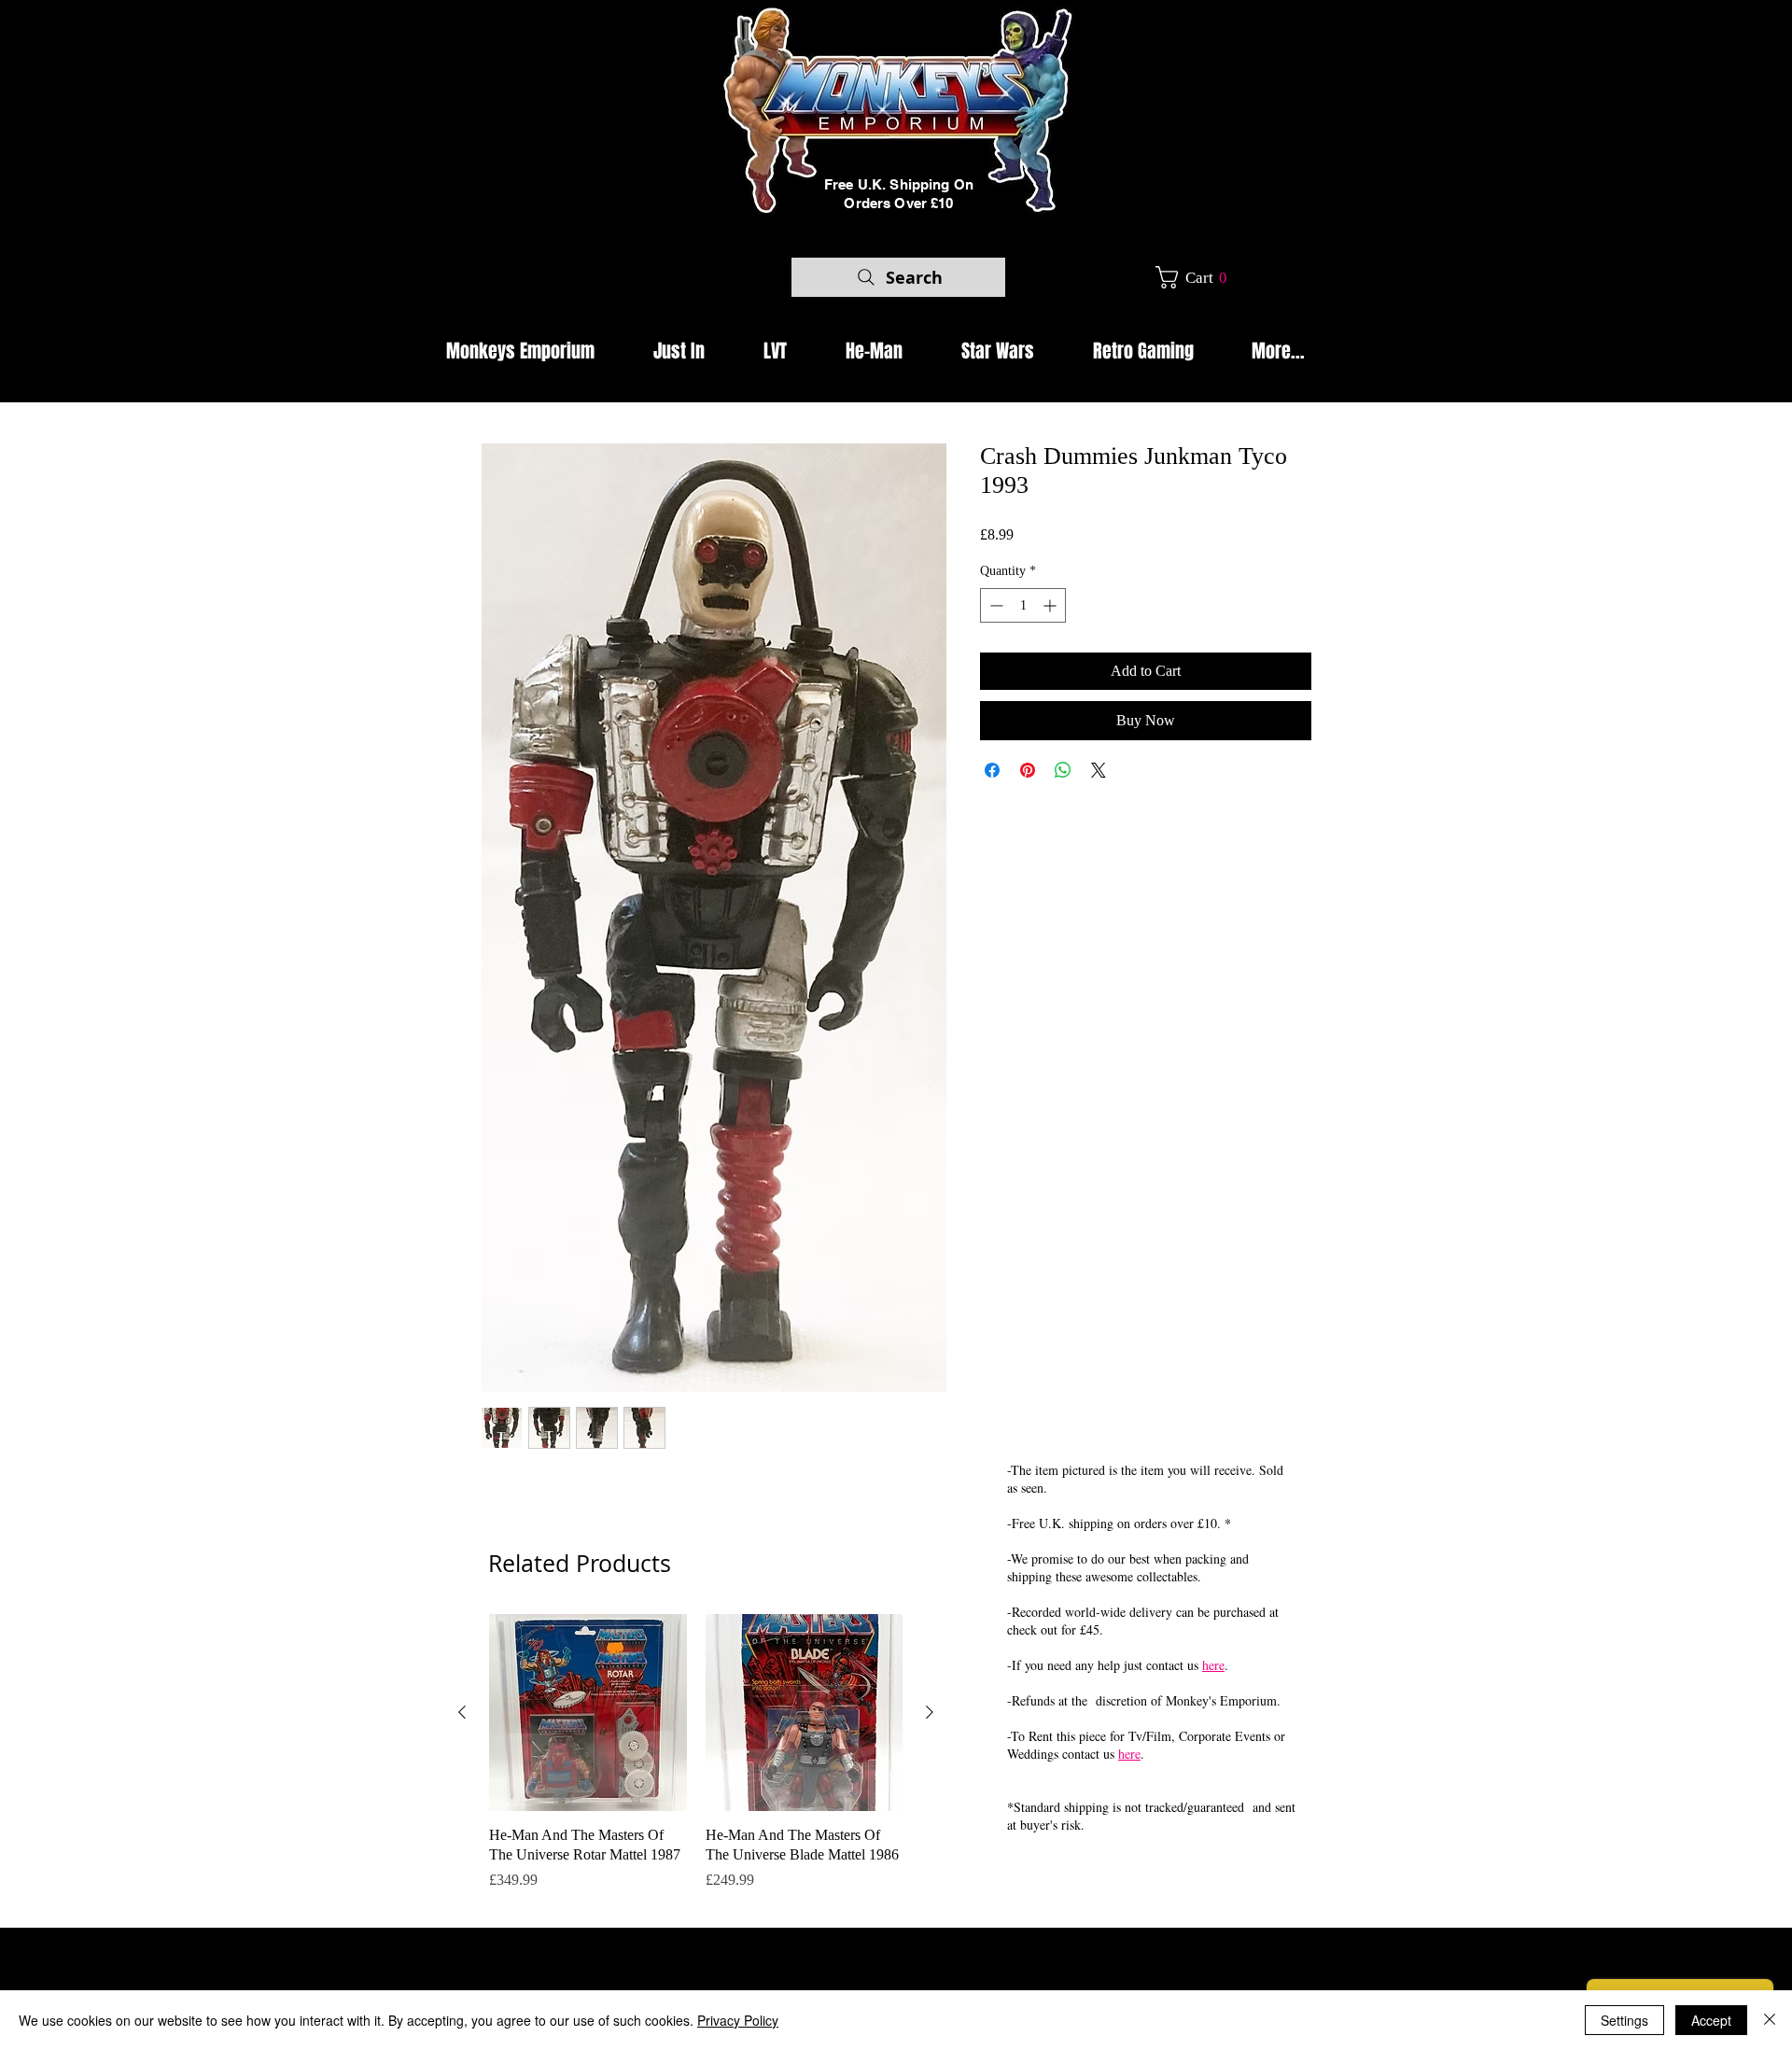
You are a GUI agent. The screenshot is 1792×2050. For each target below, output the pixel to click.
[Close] (1770, 2020)
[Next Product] (930, 1712)
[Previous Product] (462, 1712)
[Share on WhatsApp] (1063, 770)
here (1213, 1665)
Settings (1624, 2020)
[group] (696, 1762)
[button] (1198, 277)
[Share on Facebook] (992, 770)
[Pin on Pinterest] (1028, 770)
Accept (1711, 2020)
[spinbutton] (1023, 605)
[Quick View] (588, 1713)
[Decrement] (994, 605)
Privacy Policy (738, 2020)
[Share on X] (1099, 770)
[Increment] (1051, 605)
